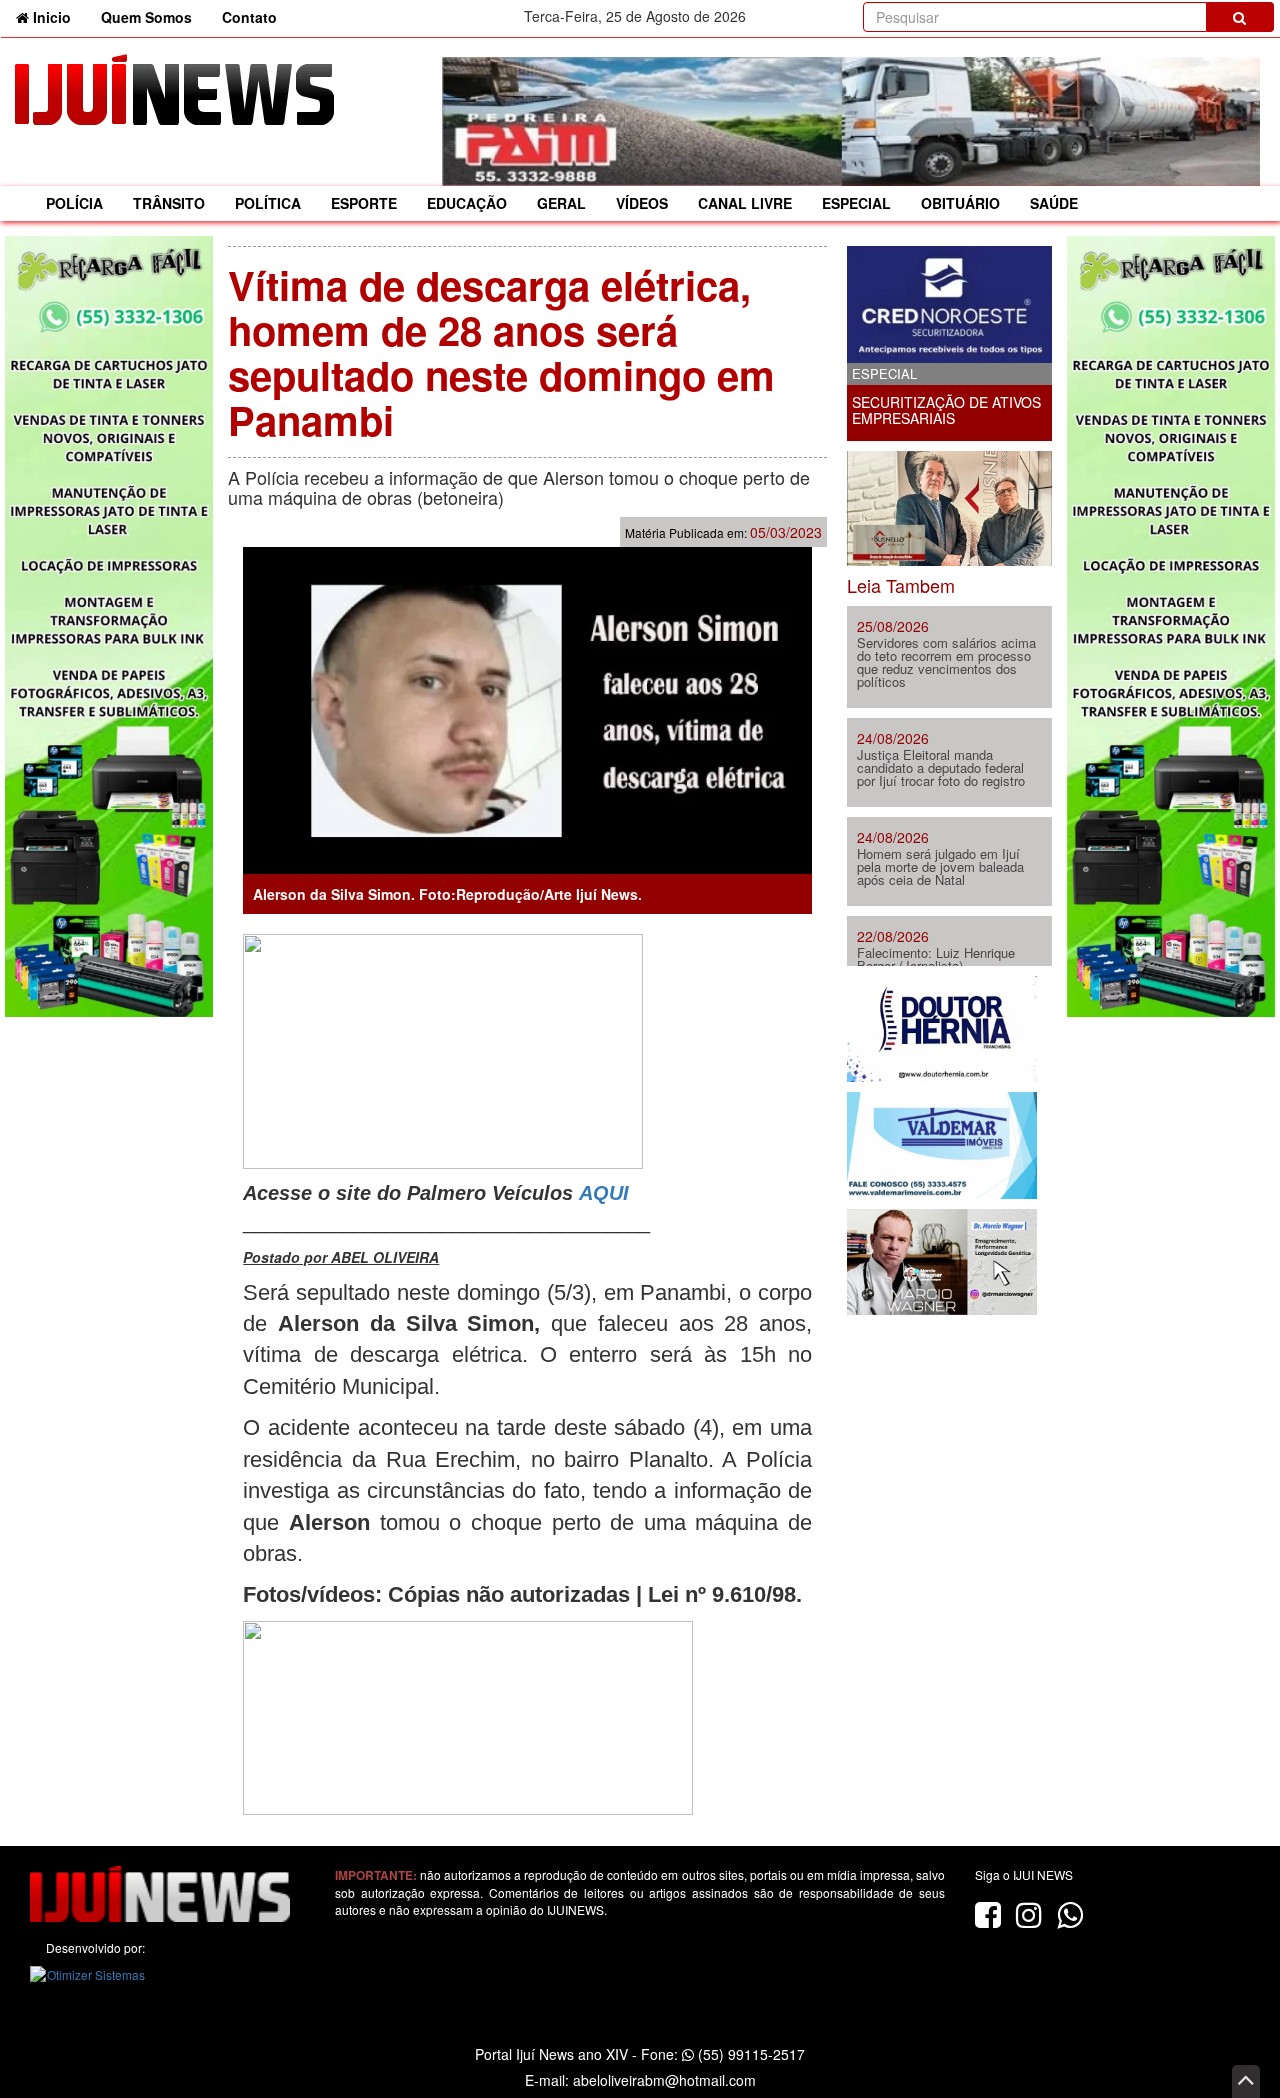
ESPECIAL (856, 203)
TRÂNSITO (169, 203)
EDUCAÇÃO (467, 203)
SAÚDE (1054, 203)
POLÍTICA (268, 203)
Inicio (57, 16)
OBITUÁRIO (960, 203)
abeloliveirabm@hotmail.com (664, 2080)
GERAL (561, 203)
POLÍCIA (74, 203)
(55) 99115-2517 (749, 2054)
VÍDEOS (642, 203)
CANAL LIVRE (745, 203)
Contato (249, 17)
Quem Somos (146, 17)
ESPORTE (364, 203)
